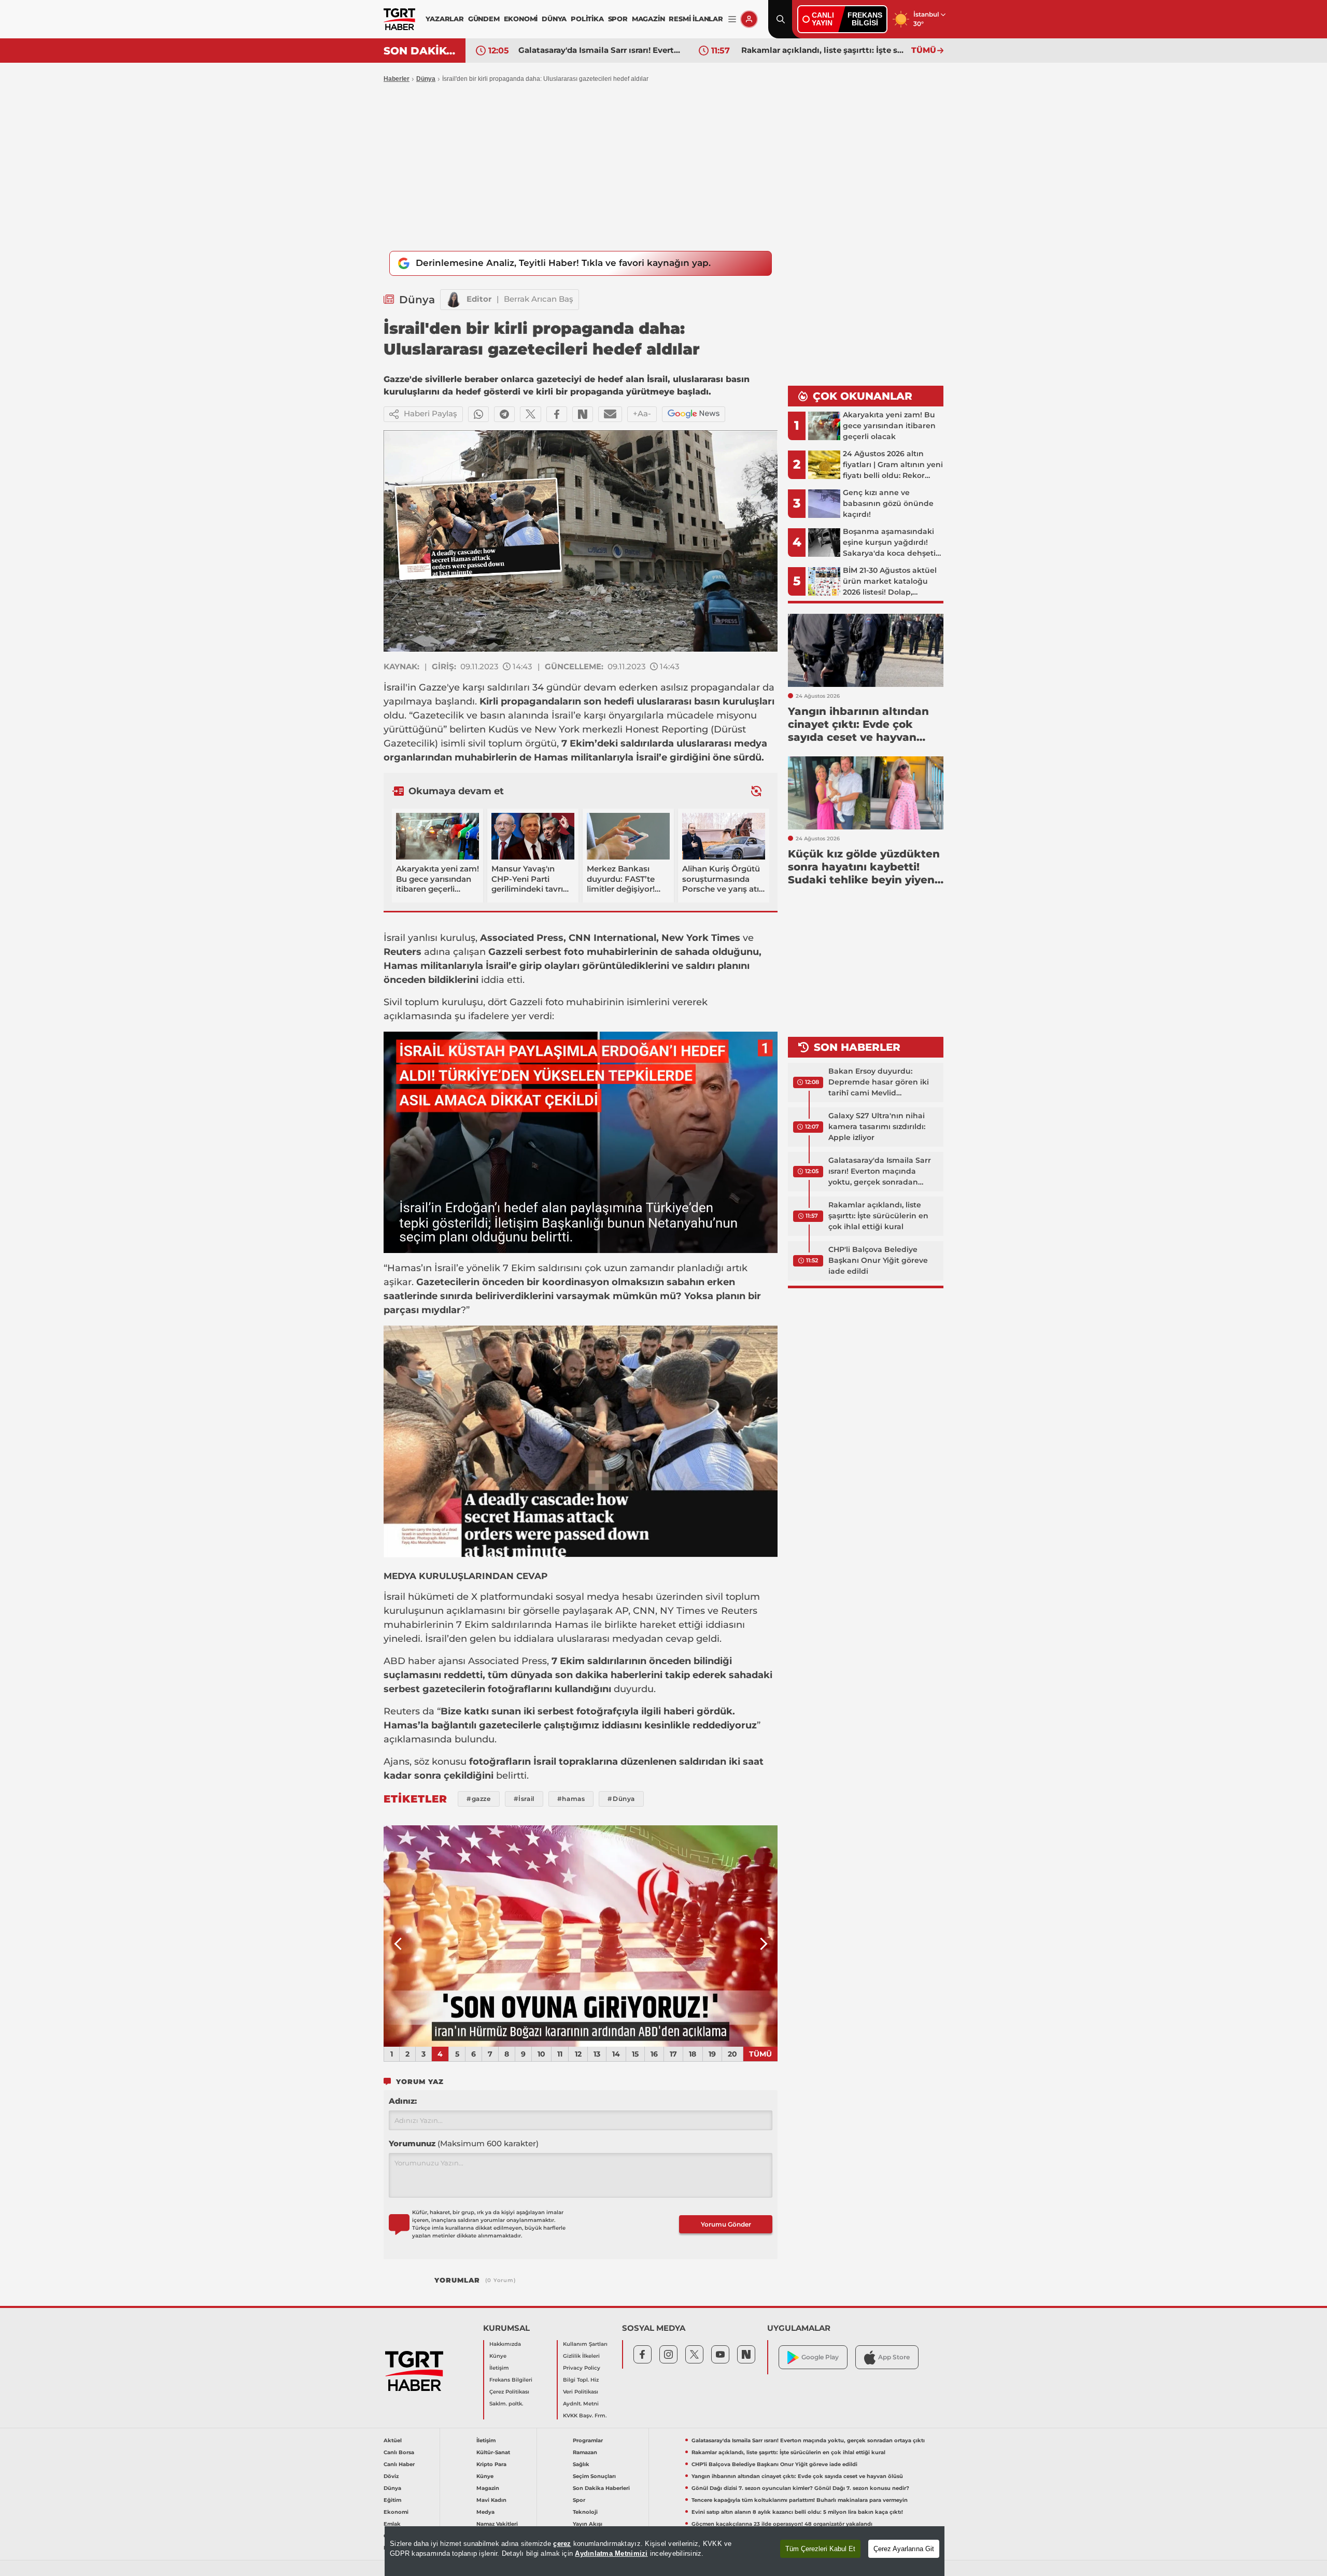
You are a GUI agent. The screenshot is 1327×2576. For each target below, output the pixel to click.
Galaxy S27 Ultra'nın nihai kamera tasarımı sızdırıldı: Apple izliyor (877, 1127)
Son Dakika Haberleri (601, 2488)
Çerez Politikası (509, 2392)
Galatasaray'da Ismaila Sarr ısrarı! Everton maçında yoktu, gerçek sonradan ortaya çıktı (880, 1172)
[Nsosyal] (583, 414)
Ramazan (585, 2452)
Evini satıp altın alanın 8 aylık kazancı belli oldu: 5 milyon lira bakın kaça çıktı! (797, 2512)
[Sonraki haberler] (756, 791)
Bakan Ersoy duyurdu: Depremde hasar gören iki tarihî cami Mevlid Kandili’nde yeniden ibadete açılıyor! (882, 1082)
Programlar (588, 2440)
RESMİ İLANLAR (696, 19)
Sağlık (581, 2464)
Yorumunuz (464, 2143)
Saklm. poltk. (506, 2404)
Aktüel (393, 2440)
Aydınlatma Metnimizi (611, 2553)
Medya (485, 2512)
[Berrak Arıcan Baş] (454, 300)
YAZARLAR (444, 19)
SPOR (618, 19)
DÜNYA (554, 19)
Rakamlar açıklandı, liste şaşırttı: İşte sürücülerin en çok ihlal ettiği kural (601, 50)
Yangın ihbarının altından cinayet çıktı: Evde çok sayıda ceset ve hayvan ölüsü (797, 2476)
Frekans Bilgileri (511, 2380)
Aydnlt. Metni (581, 2404)
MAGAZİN (648, 19)
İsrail (394, 687)
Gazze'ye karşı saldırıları (474, 687)
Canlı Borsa (399, 2452)
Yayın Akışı (588, 2524)
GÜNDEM (484, 19)
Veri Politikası (581, 2392)
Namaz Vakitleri (497, 2524)
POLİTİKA (587, 19)
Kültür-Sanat (493, 2452)
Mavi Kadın (491, 2500)
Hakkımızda (505, 2344)
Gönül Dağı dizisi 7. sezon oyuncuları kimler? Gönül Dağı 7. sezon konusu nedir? (800, 2488)
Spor (579, 2500)
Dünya (426, 79)
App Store (894, 2357)
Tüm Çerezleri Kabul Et (820, 2549)
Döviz (391, 2476)
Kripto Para (491, 2464)
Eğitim (392, 2500)
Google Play (820, 2357)
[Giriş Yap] (749, 19)
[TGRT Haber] (399, 19)
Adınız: (403, 2101)
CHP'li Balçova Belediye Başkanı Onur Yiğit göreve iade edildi (824, 50)
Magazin (488, 2488)
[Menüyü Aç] (732, 19)
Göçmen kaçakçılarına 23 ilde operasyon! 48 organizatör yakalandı (782, 2524)
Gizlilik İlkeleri (581, 2356)
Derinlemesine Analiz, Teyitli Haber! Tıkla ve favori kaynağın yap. (563, 263)
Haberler (397, 79)
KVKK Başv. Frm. (585, 2416)
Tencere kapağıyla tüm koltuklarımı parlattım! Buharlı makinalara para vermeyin (800, 2500)
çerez (562, 2544)
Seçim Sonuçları (594, 2476)
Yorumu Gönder (726, 2224)
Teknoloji (585, 2512)
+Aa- (642, 413)
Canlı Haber (399, 2464)
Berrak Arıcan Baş (539, 299)
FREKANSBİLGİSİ (865, 19)
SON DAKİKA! (421, 51)
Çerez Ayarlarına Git (904, 2549)
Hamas (551, 757)
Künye (498, 2356)
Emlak (392, 2524)
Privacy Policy (582, 2368)
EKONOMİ (521, 19)
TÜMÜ (924, 50)
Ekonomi (396, 2512)
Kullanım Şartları (585, 2344)
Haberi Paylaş (430, 413)
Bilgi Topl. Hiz (581, 2380)
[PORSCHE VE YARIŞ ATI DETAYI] (581, 1936)
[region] (665, 2551)
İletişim (499, 2368)
